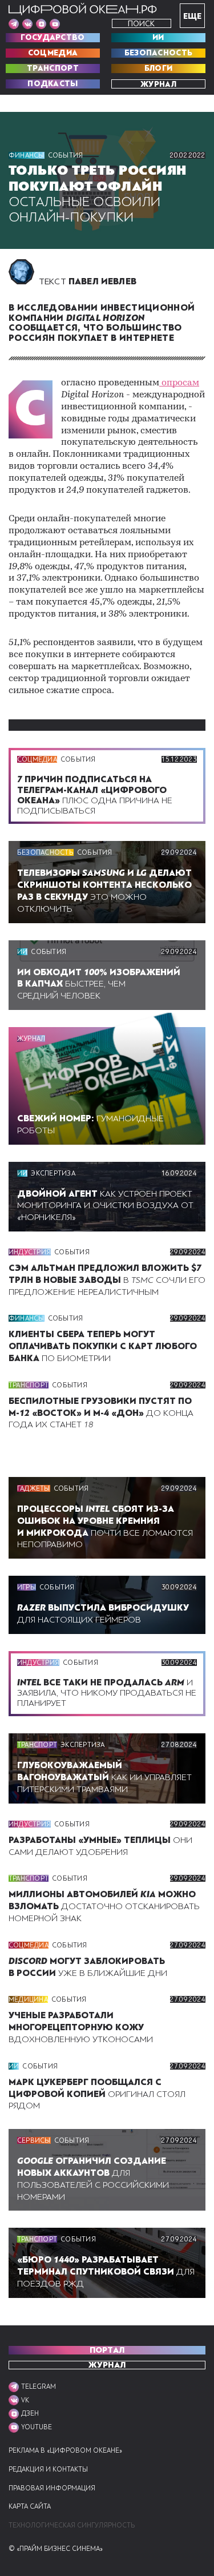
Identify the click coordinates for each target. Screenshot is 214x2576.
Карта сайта (30, 2507)
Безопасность (159, 53)
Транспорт (53, 69)
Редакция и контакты (48, 2470)
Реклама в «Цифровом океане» (65, 2451)
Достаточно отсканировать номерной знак (104, 1906)
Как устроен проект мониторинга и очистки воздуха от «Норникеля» (105, 1206)
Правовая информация (52, 2488)
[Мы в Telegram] (14, 24)
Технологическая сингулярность (72, 2525)
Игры (27, 1587)
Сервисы (34, 2140)
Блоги (159, 69)
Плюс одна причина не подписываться (95, 795)
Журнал (158, 84)
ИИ (158, 38)
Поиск (141, 24)
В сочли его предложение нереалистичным (107, 1280)
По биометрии (103, 1346)
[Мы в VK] (27, 24)
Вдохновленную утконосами (81, 2027)
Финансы (27, 155)
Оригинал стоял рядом (97, 2094)
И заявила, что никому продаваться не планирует (107, 1693)
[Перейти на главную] (83, 9)
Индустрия (30, 1252)
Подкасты (53, 84)
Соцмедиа (53, 53)
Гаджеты (34, 1488)
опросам (179, 383)
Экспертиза (53, 1173)
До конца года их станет (101, 1413)
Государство (53, 38)
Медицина (28, 1999)
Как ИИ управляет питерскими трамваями (104, 1777)
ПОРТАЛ (107, 2350)
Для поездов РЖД (106, 2272)
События (66, 155)
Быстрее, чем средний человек (99, 984)
